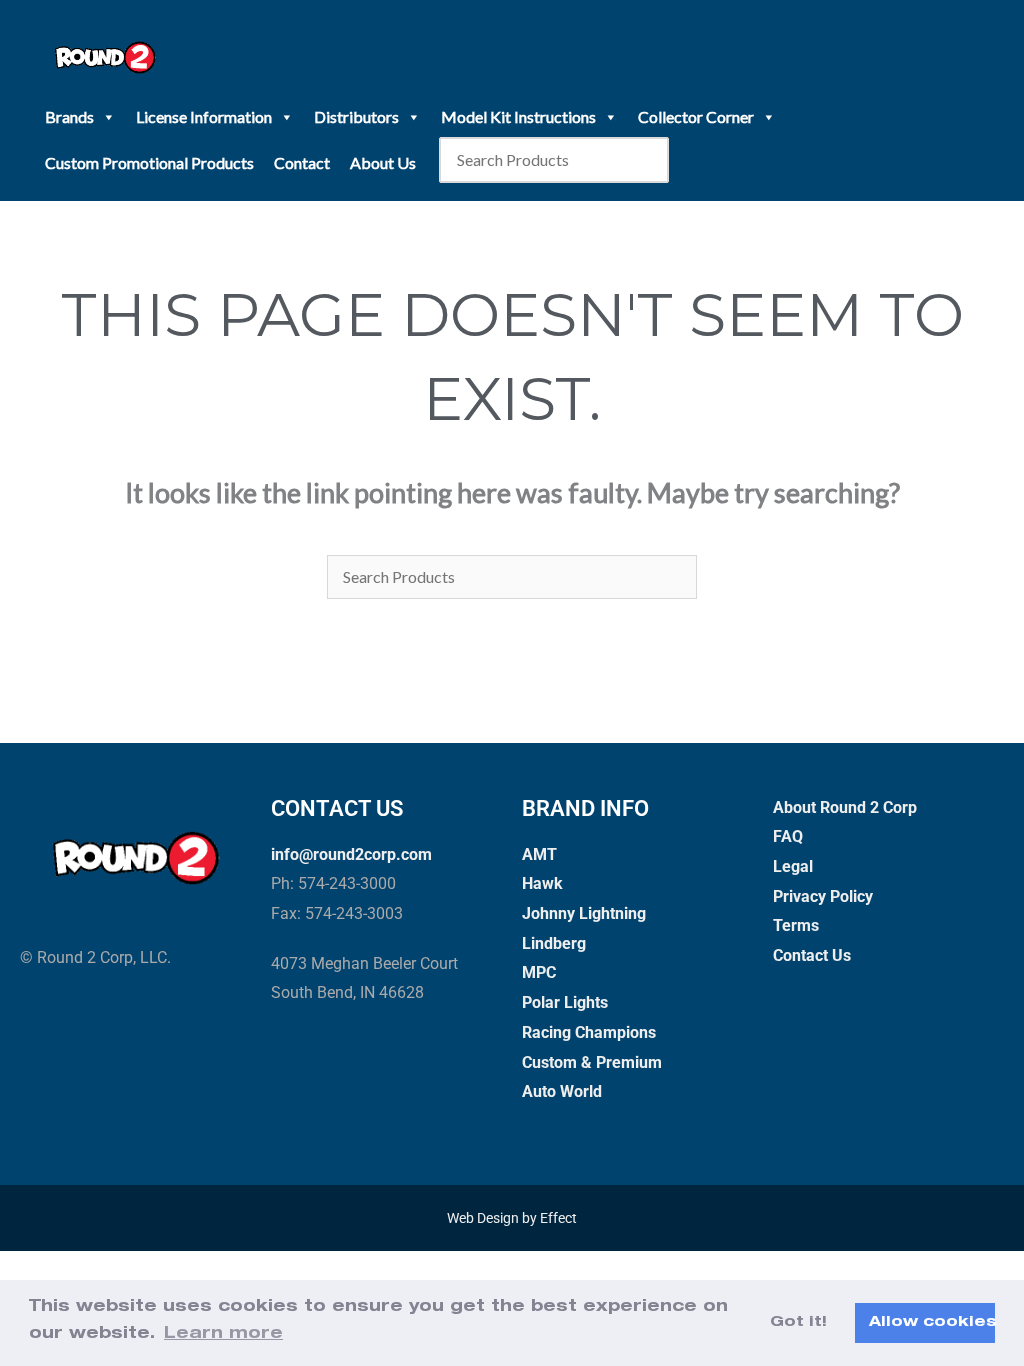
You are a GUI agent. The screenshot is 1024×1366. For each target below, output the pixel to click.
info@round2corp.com (351, 854)
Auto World (562, 1091)
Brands (69, 116)
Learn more (223, 1335)
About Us (383, 162)
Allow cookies (932, 1323)
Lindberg (554, 943)
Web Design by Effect (512, 1218)
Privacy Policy (823, 896)
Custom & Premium (592, 1062)
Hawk (542, 883)
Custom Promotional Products (149, 162)
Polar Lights (565, 1002)
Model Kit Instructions (518, 116)
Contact (302, 162)
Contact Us (812, 955)
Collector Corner (696, 116)
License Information (204, 116)
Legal (793, 866)
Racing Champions (589, 1032)
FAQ (788, 836)
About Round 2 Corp (845, 807)
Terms (796, 925)
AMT (539, 854)
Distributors (356, 116)
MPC (539, 972)
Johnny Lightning (584, 913)
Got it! (798, 1323)
